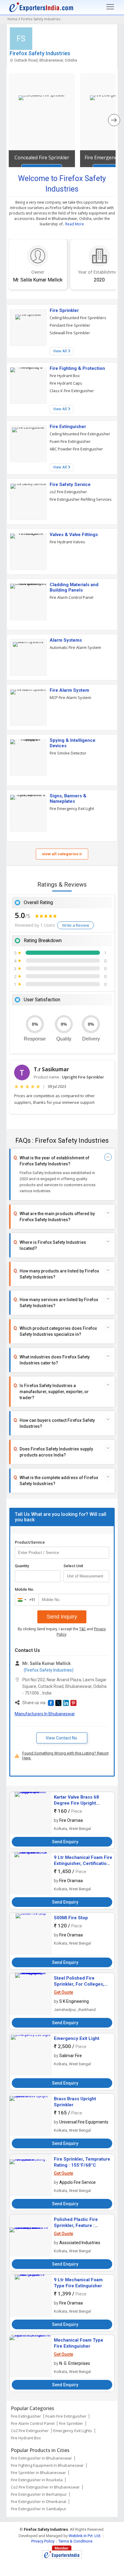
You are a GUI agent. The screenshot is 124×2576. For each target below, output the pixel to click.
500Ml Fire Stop (71, 1918)
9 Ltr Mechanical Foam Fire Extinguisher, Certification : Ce (83, 1863)
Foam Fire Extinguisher (70, 441)
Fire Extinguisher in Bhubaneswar (41, 2458)
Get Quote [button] (64, 1992)
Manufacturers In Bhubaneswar (45, 1714)
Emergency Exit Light (77, 2038)
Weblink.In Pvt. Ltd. (85, 2536)
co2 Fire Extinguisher (68, 492)
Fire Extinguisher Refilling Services (81, 499)
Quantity (22, 1566)
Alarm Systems (66, 640)
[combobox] (25, 1600)
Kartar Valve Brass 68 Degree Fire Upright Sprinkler (76, 1803)
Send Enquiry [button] (65, 1842)
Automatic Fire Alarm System (75, 647)
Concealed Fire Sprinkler (42, 157)
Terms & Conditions (75, 2541)
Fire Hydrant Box (65, 376)
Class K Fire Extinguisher (72, 391)
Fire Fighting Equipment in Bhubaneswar (47, 2465)
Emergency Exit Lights (73, 2431)
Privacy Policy (43, 2541)
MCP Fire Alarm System (70, 697)
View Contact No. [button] (62, 1738)
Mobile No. (25, 1589)
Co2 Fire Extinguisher (30, 2431)
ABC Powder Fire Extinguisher (76, 449)
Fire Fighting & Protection (77, 368)
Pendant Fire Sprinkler (70, 325)
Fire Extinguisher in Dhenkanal (39, 2501)
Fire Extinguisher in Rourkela (37, 2480)
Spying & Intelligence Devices (73, 743)
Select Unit (73, 1566)
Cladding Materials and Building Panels (74, 587)
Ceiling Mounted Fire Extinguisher (80, 434)
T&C (82, 1629)
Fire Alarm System (69, 690)
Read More (75, 224)
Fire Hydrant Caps (66, 383)
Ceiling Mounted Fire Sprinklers (78, 318)
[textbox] (86, 1576)
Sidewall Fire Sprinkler (70, 333)
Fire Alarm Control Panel (71, 597)
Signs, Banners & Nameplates (68, 799)
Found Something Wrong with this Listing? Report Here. (65, 1756)
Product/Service (30, 1542)
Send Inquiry (62, 1617)
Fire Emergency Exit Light (72, 808)
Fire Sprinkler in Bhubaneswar (38, 2473)
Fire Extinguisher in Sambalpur (39, 2509)
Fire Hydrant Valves (67, 542)
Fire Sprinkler (64, 310)
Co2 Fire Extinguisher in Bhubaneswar (45, 2487)
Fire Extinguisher (68, 427)
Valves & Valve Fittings (74, 535)
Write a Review (76, 925)
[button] (51, 1703)
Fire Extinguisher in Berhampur (39, 2494)
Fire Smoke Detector (68, 753)
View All (60, 351)
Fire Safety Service (70, 484)
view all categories (61, 854)
